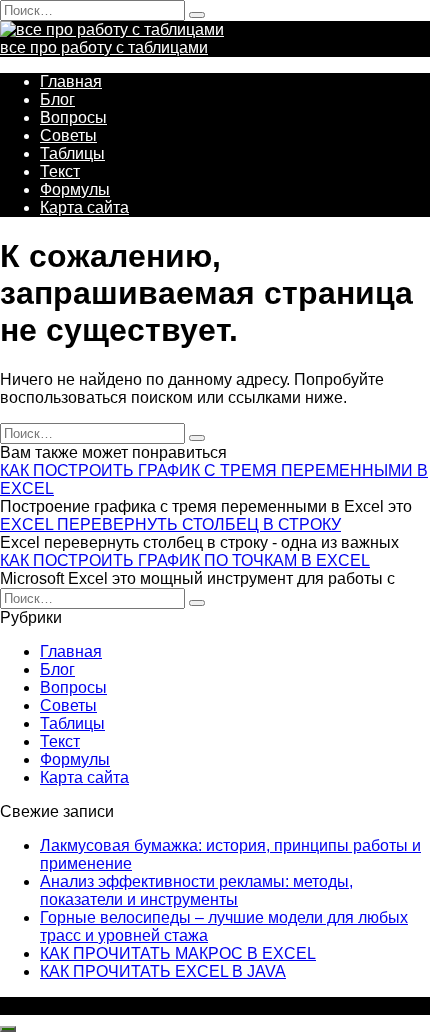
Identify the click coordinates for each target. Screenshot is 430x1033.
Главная (71, 81)
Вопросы (73, 117)
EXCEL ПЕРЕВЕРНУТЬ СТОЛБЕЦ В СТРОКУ (170, 524)
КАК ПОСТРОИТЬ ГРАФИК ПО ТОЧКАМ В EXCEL (185, 560)
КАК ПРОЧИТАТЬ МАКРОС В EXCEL (178, 953)
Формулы (75, 189)
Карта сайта (84, 207)
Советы (68, 135)
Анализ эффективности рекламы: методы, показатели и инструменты (196, 890)
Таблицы (72, 153)
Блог (57, 99)
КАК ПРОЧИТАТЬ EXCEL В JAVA (163, 971)
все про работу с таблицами (104, 47)
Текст (60, 171)
